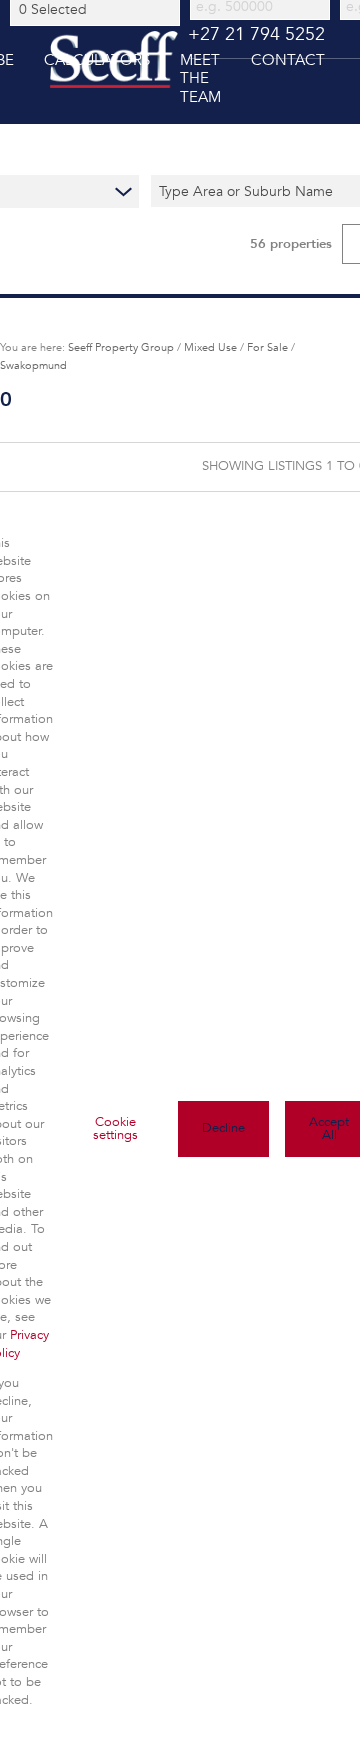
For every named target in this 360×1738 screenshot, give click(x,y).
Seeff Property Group (121, 347)
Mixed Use (210, 347)
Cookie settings (115, 1128)
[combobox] (98, 9)
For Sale (267, 347)
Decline (223, 1128)
